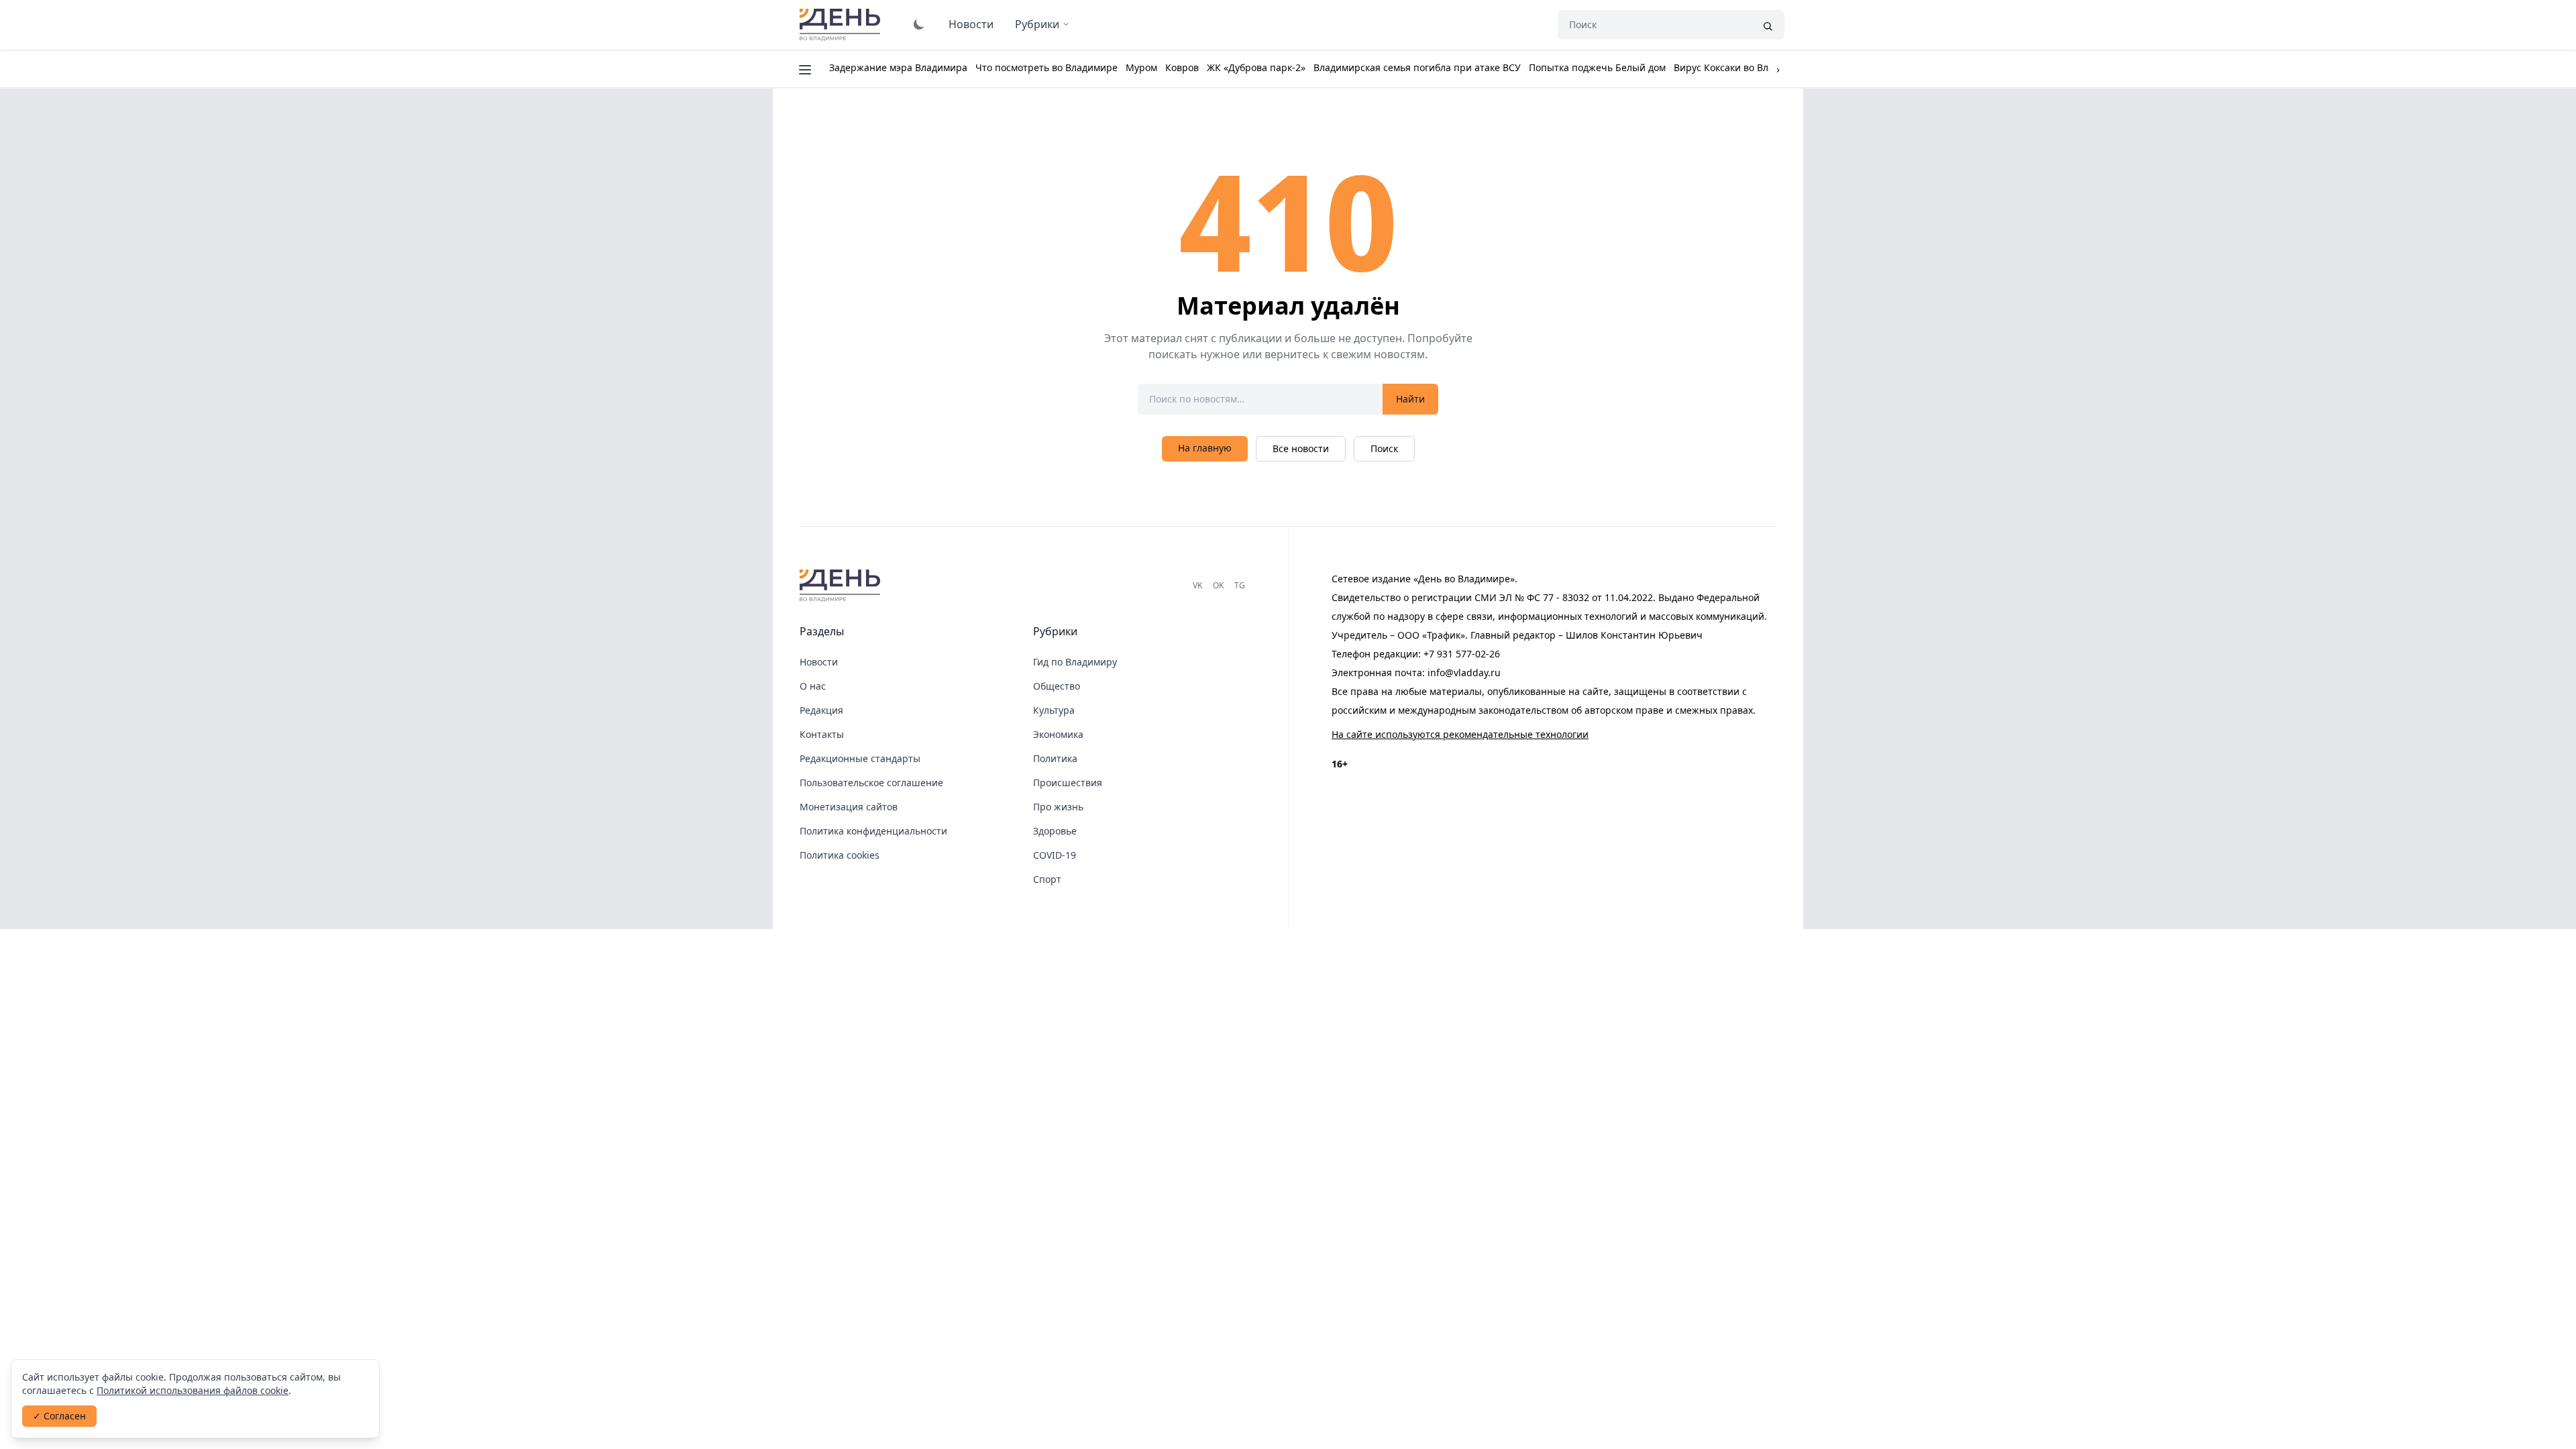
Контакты (822, 734)
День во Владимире (842, 25)
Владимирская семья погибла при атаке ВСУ (1417, 67)
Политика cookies (840, 855)
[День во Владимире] (842, 586)
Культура (1054, 710)
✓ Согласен (59, 1416)
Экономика (1058, 734)
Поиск (1384, 448)
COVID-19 (1055, 855)
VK (1197, 585)
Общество (1057, 686)
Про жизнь (1058, 807)
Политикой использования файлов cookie (193, 1390)
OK (1218, 585)
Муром (1141, 67)
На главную (1205, 448)
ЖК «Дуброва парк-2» (1256, 67)
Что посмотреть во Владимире (1046, 67)
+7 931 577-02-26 (1462, 654)
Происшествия (1068, 783)
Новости (971, 24)
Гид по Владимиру (1075, 662)
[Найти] (1768, 25)
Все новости (1301, 448)
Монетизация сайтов (849, 807)
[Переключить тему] (919, 24)
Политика (1055, 758)
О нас (813, 686)
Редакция (821, 710)
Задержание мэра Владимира (898, 67)
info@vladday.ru (1464, 673)
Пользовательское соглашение (871, 783)
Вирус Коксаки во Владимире (1741, 67)
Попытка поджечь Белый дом (1597, 67)
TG (1240, 585)
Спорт (1047, 879)
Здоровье (1055, 831)
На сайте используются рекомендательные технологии (1460, 734)
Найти (1410, 399)
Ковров (1182, 67)
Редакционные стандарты (860, 758)
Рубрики (1037, 24)
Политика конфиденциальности (873, 831)
